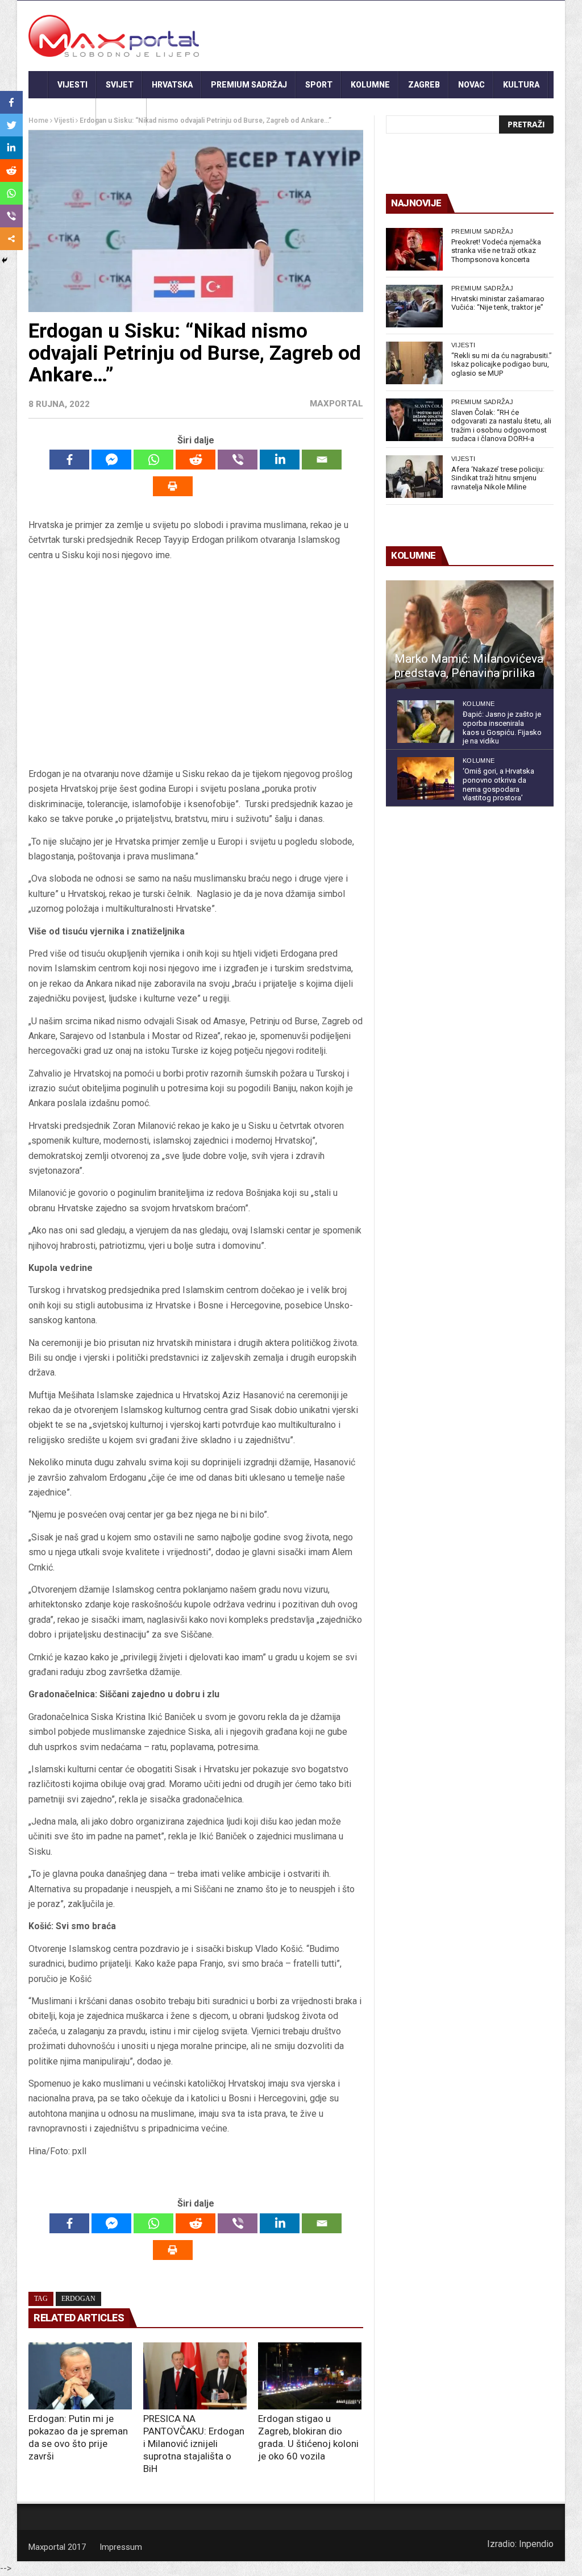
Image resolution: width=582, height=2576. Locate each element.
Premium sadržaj (249, 85)
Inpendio (536, 2544)
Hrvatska (172, 85)
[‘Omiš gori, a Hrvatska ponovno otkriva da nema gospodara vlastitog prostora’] (426, 778)
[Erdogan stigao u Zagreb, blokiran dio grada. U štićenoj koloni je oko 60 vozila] (310, 2376)
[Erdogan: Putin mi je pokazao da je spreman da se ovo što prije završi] (80, 2376)
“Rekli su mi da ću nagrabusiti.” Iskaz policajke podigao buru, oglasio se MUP (502, 364)
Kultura (521, 85)
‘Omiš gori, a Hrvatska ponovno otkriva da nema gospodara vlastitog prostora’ (498, 784)
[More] (11, 239)
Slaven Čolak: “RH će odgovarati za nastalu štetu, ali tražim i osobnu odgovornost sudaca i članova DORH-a (501, 426)
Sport (319, 85)
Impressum (121, 2547)
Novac (471, 85)
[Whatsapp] (153, 460)
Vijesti (72, 85)
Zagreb (424, 85)
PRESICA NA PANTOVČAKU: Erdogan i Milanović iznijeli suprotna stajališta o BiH (194, 2444)
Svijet (120, 85)
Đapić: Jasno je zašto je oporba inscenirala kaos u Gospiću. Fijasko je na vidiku (502, 728)
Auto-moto (62, 112)
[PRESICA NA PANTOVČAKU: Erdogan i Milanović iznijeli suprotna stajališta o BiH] (195, 2376)
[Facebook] (69, 460)
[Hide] (5, 260)
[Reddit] (196, 460)
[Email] (322, 460)
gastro (121, 112)
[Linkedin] (280, 460)
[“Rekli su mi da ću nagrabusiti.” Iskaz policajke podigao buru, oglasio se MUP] (414, 363)
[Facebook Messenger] (111, 460)
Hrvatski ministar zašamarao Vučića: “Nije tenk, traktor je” (498, 303)
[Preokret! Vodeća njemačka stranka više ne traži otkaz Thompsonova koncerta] (414, 249)
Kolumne (370, 85)
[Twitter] (11, 125)
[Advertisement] (196, 665)
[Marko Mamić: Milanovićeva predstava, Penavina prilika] (470, 635)
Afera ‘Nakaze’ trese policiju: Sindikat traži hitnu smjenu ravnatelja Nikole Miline (498, 478)
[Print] (173, 486)
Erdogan (78, 2299)
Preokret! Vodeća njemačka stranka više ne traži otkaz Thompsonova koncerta (496, 251)
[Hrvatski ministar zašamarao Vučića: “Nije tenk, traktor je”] (414, 306)
